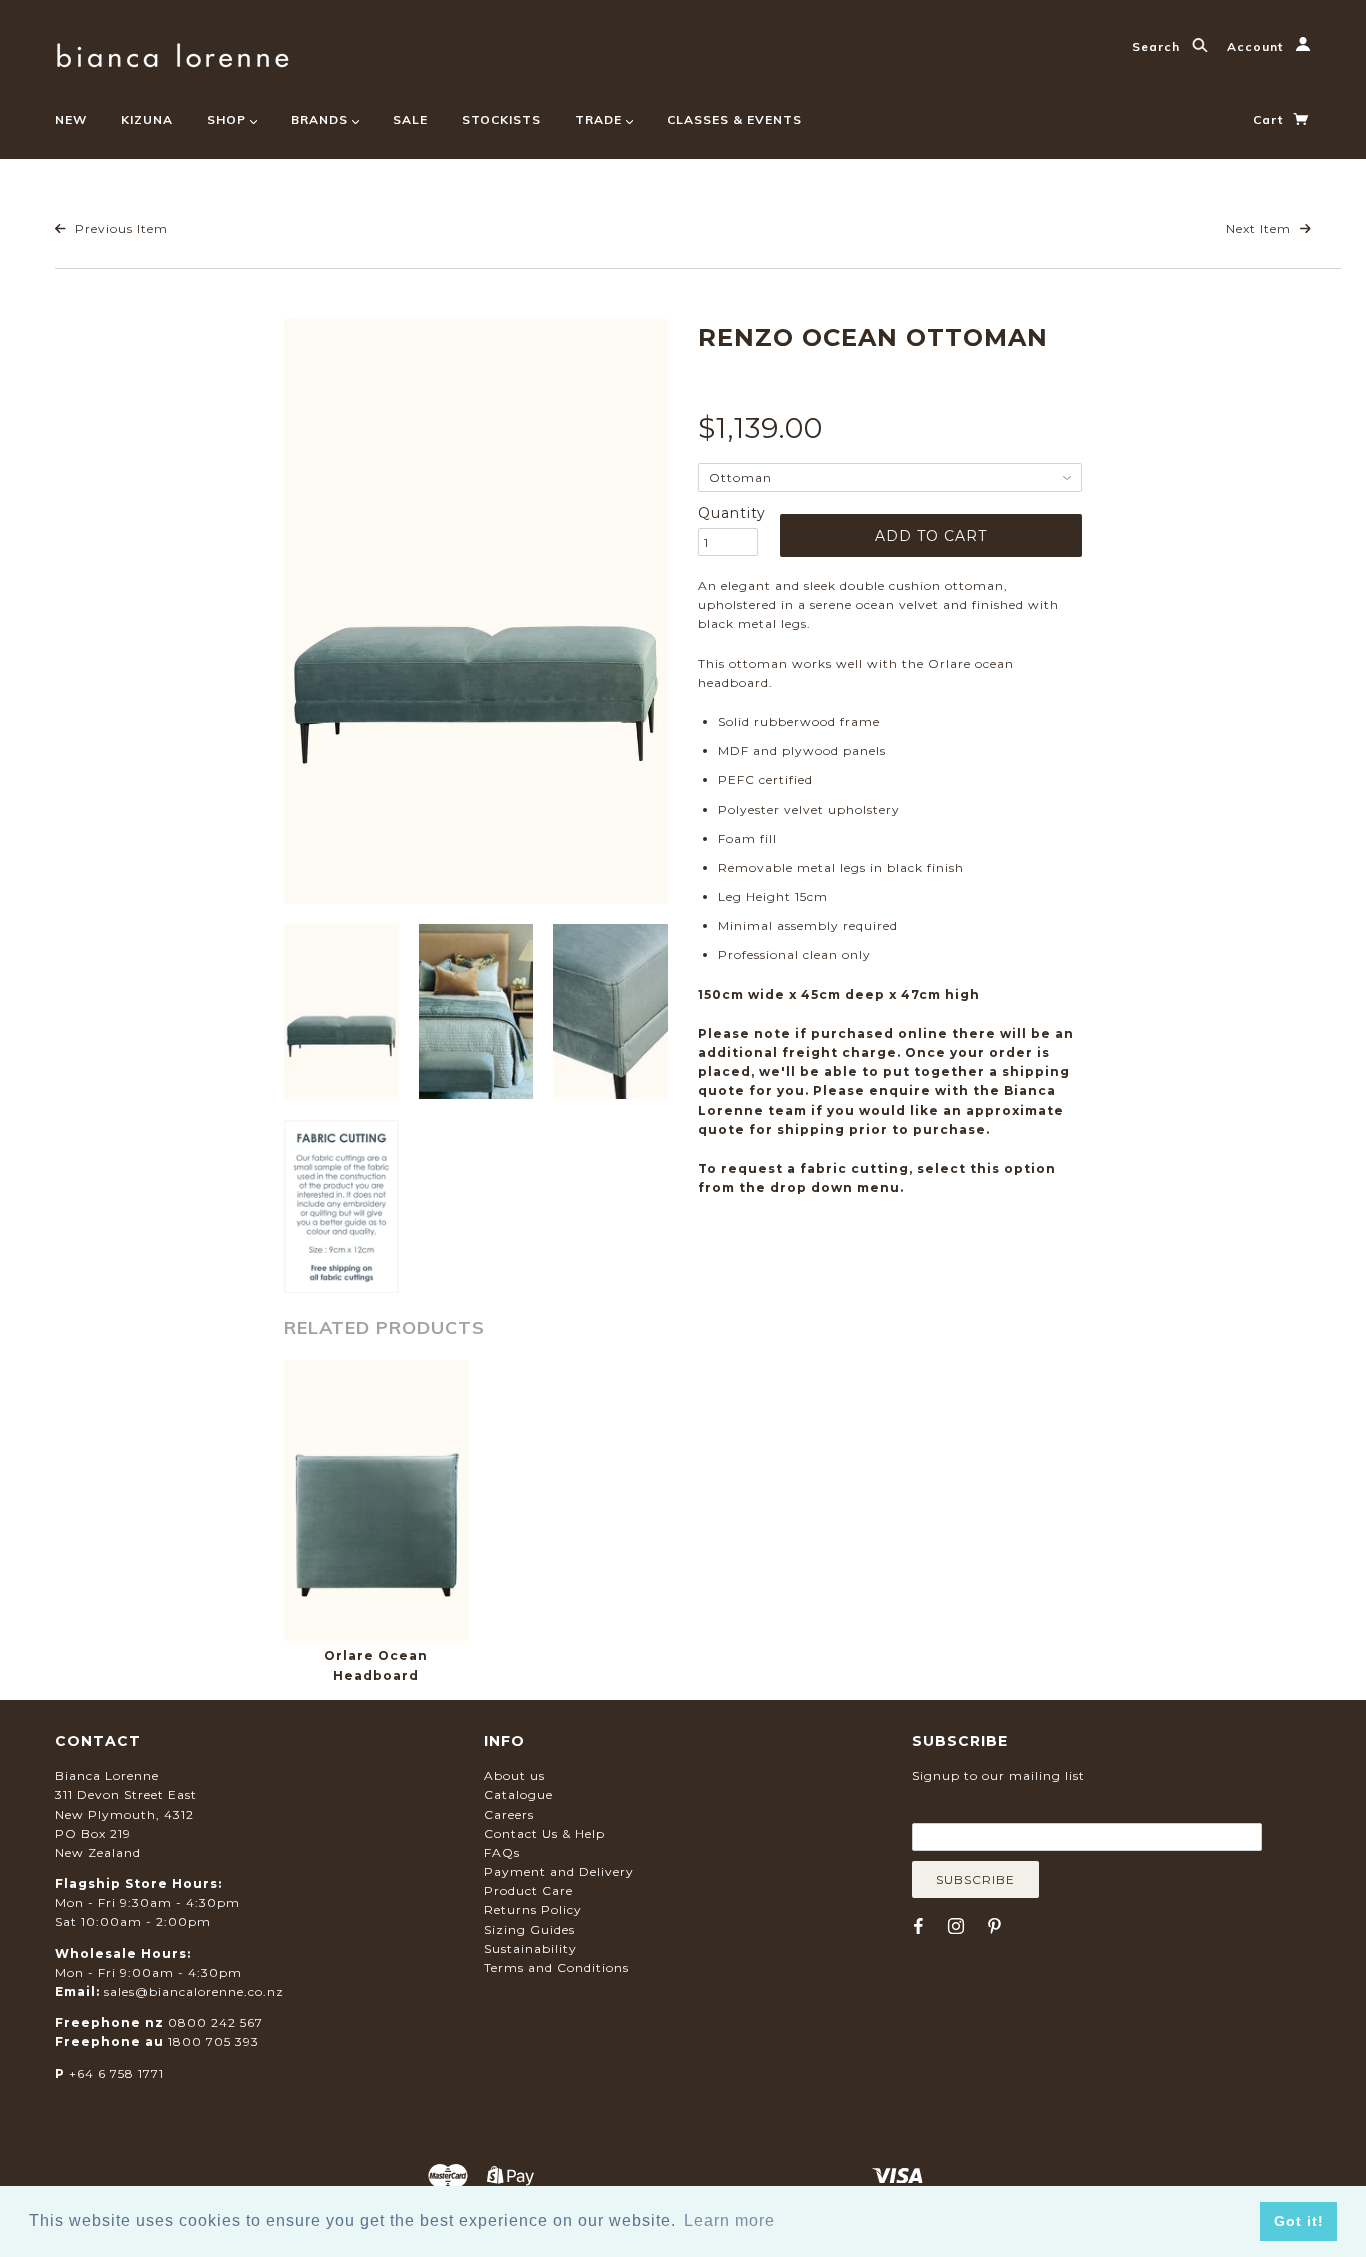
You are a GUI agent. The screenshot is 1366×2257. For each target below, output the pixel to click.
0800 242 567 (215, 2022)
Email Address (1009, 1808)
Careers (509, 1814)
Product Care (528, 1890)
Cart (1270, 119)
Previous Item (119, 228)
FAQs (502, 1852)
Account (1257, 46)
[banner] (172, 52)
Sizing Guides (529, 1929)
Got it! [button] (1299, 2221)
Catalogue (518, 1794)
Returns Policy (533, 1909)
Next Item (1260, 228)
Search (1158, 46)
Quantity (728, 513)
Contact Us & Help (544, 1833)
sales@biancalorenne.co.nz (194, 1991)
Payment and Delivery (559, 1871)
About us (514, 1775)
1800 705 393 (213, 2041)
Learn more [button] (729, 2220)
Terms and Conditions (556, 1967)
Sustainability (530, 1948)
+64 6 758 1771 (116, 2073)
